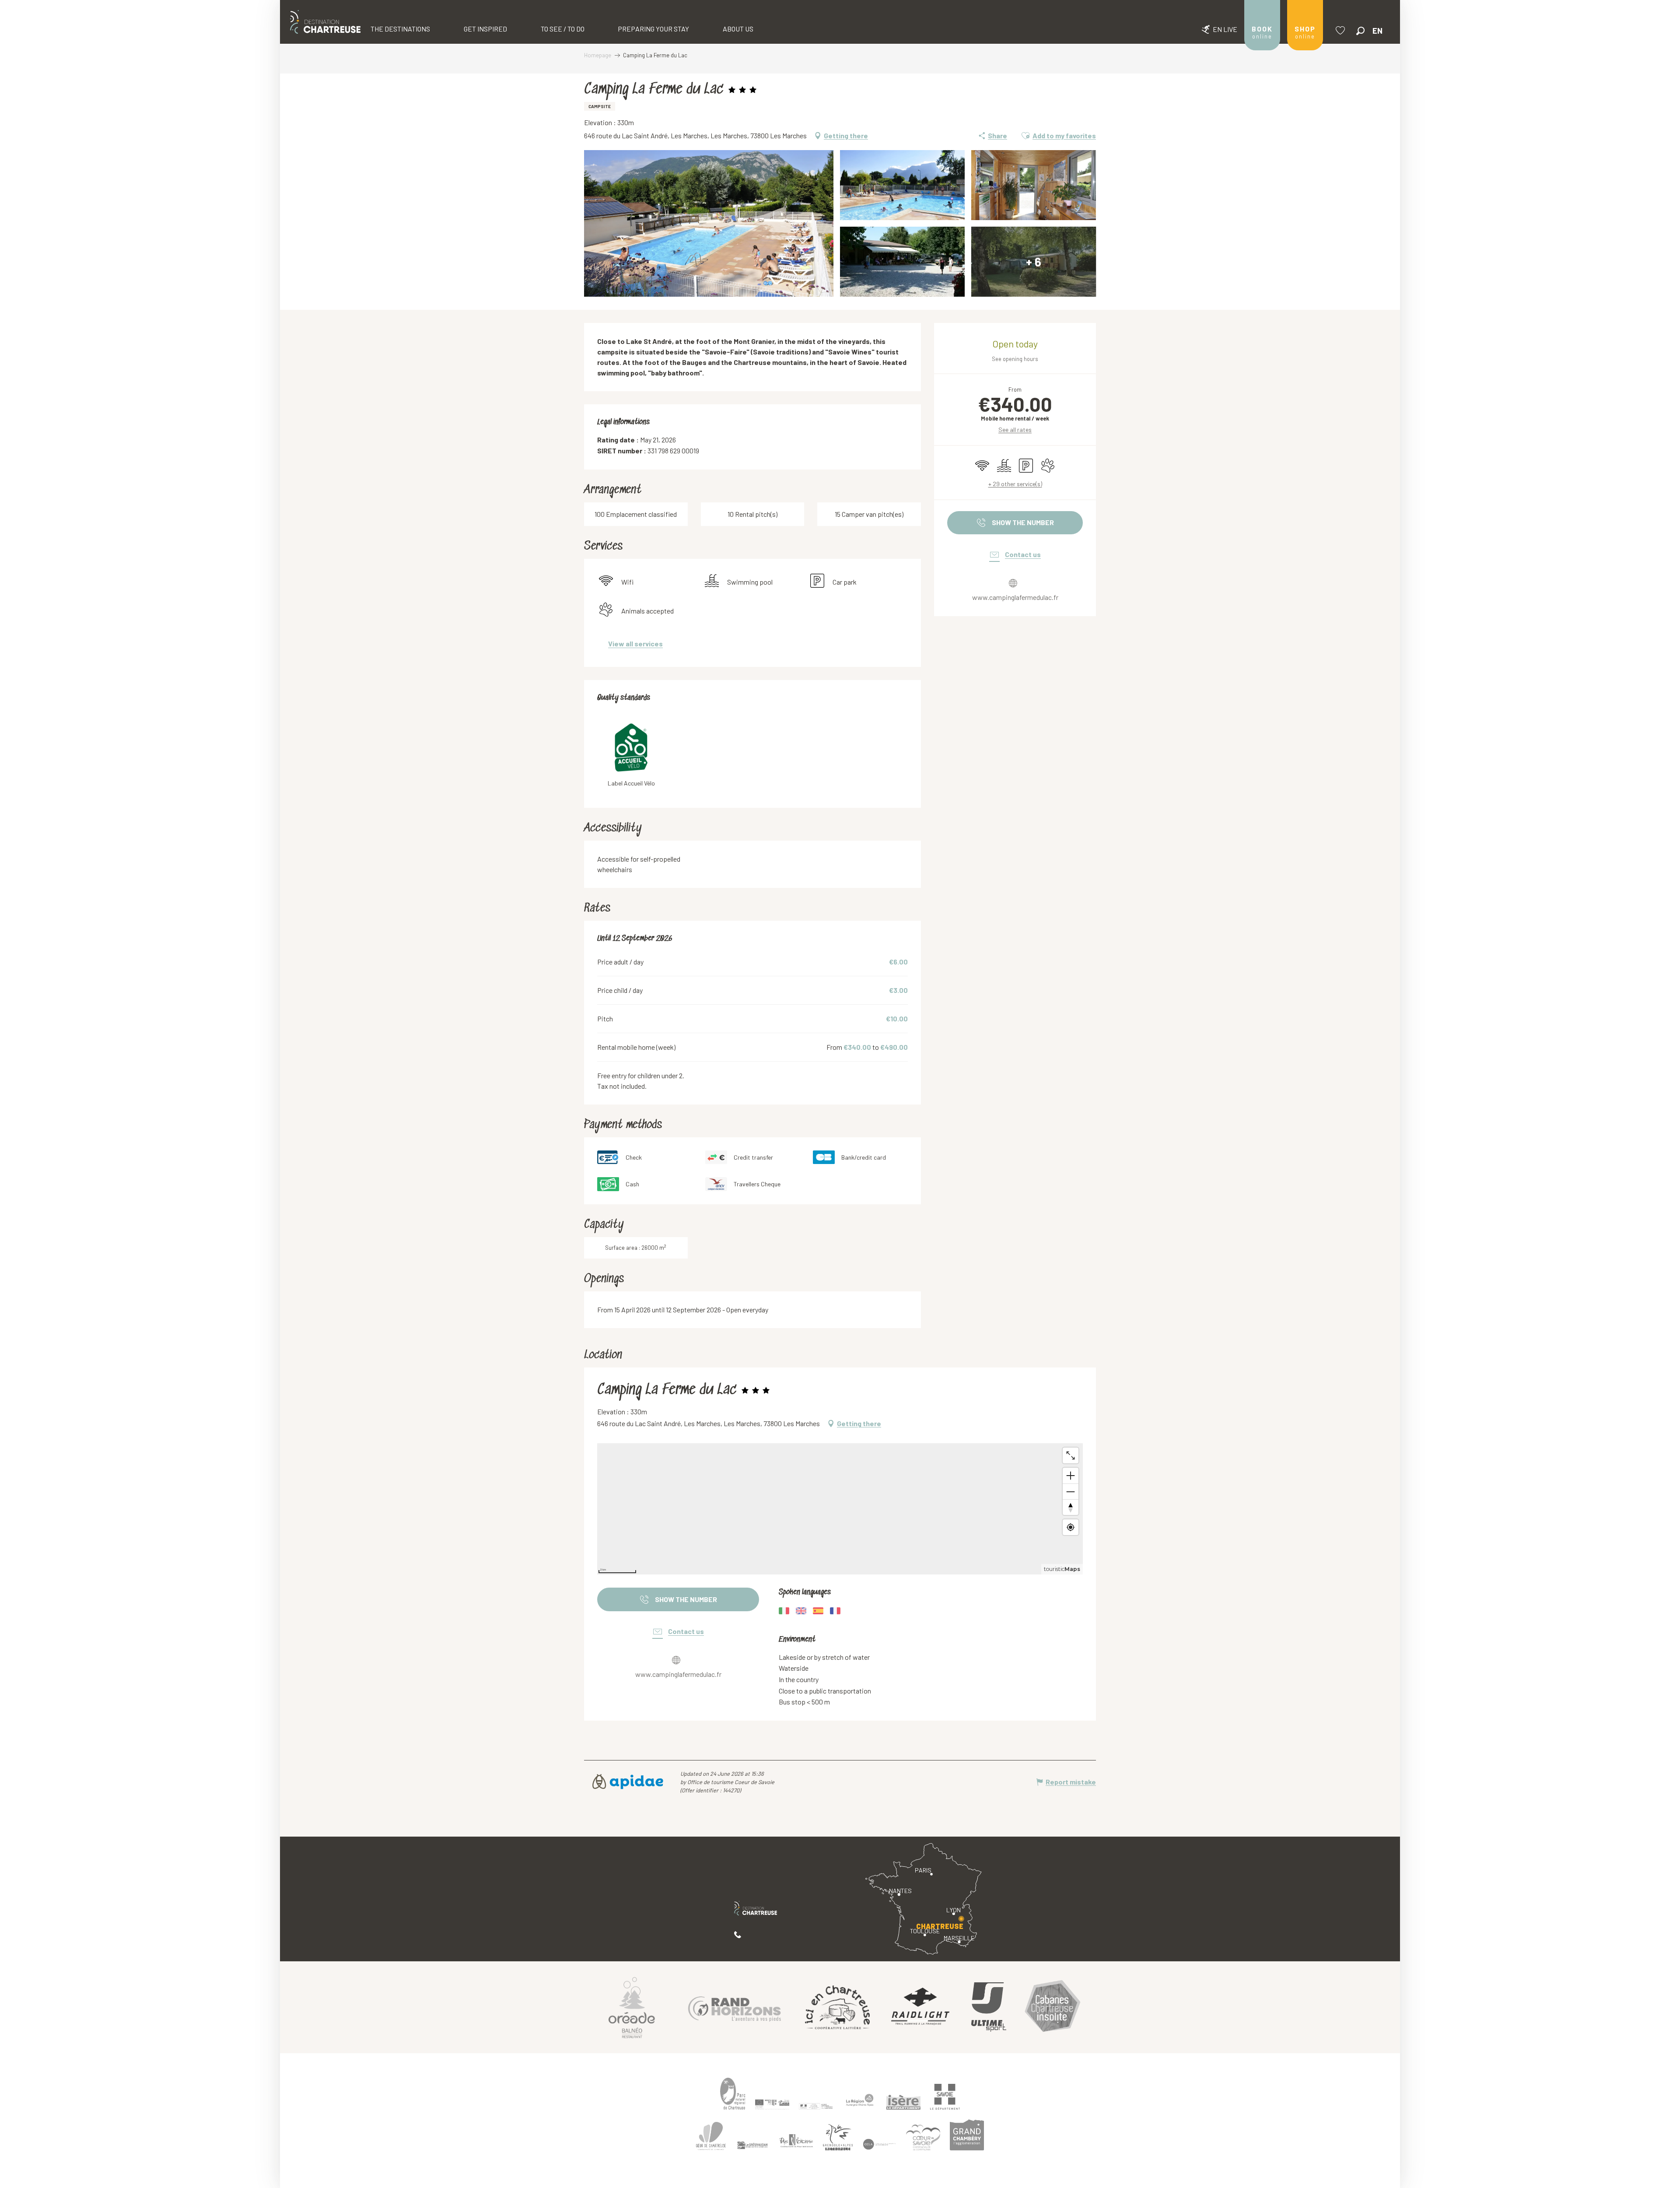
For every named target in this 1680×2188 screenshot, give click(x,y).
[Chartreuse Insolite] (1053, 2007)
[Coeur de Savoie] (923, 2137)
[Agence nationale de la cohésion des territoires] (816, 2106)
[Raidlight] (920, 2007)
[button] (1360, 31)
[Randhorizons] (735, 2007)
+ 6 (1034, 262)
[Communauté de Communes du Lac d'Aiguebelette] (879, 2144)
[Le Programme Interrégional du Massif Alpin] (772, 2104)
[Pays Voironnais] (796, 2142)
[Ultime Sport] (989, 2007)
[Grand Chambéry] (967, 2135)
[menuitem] (325, 22)
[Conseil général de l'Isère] (903, 2102)
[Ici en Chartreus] (837, 2007)
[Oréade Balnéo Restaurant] (632, 2007)
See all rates (1015, 430)
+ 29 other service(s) (1015, 484)
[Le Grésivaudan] (752, 2146)
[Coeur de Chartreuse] (711, 2136)
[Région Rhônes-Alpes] (860, 2100)
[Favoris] (1341, 30)
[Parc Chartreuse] (733, 2094)
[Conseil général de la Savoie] (945, 2097)
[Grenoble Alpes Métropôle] (838, 2137)
